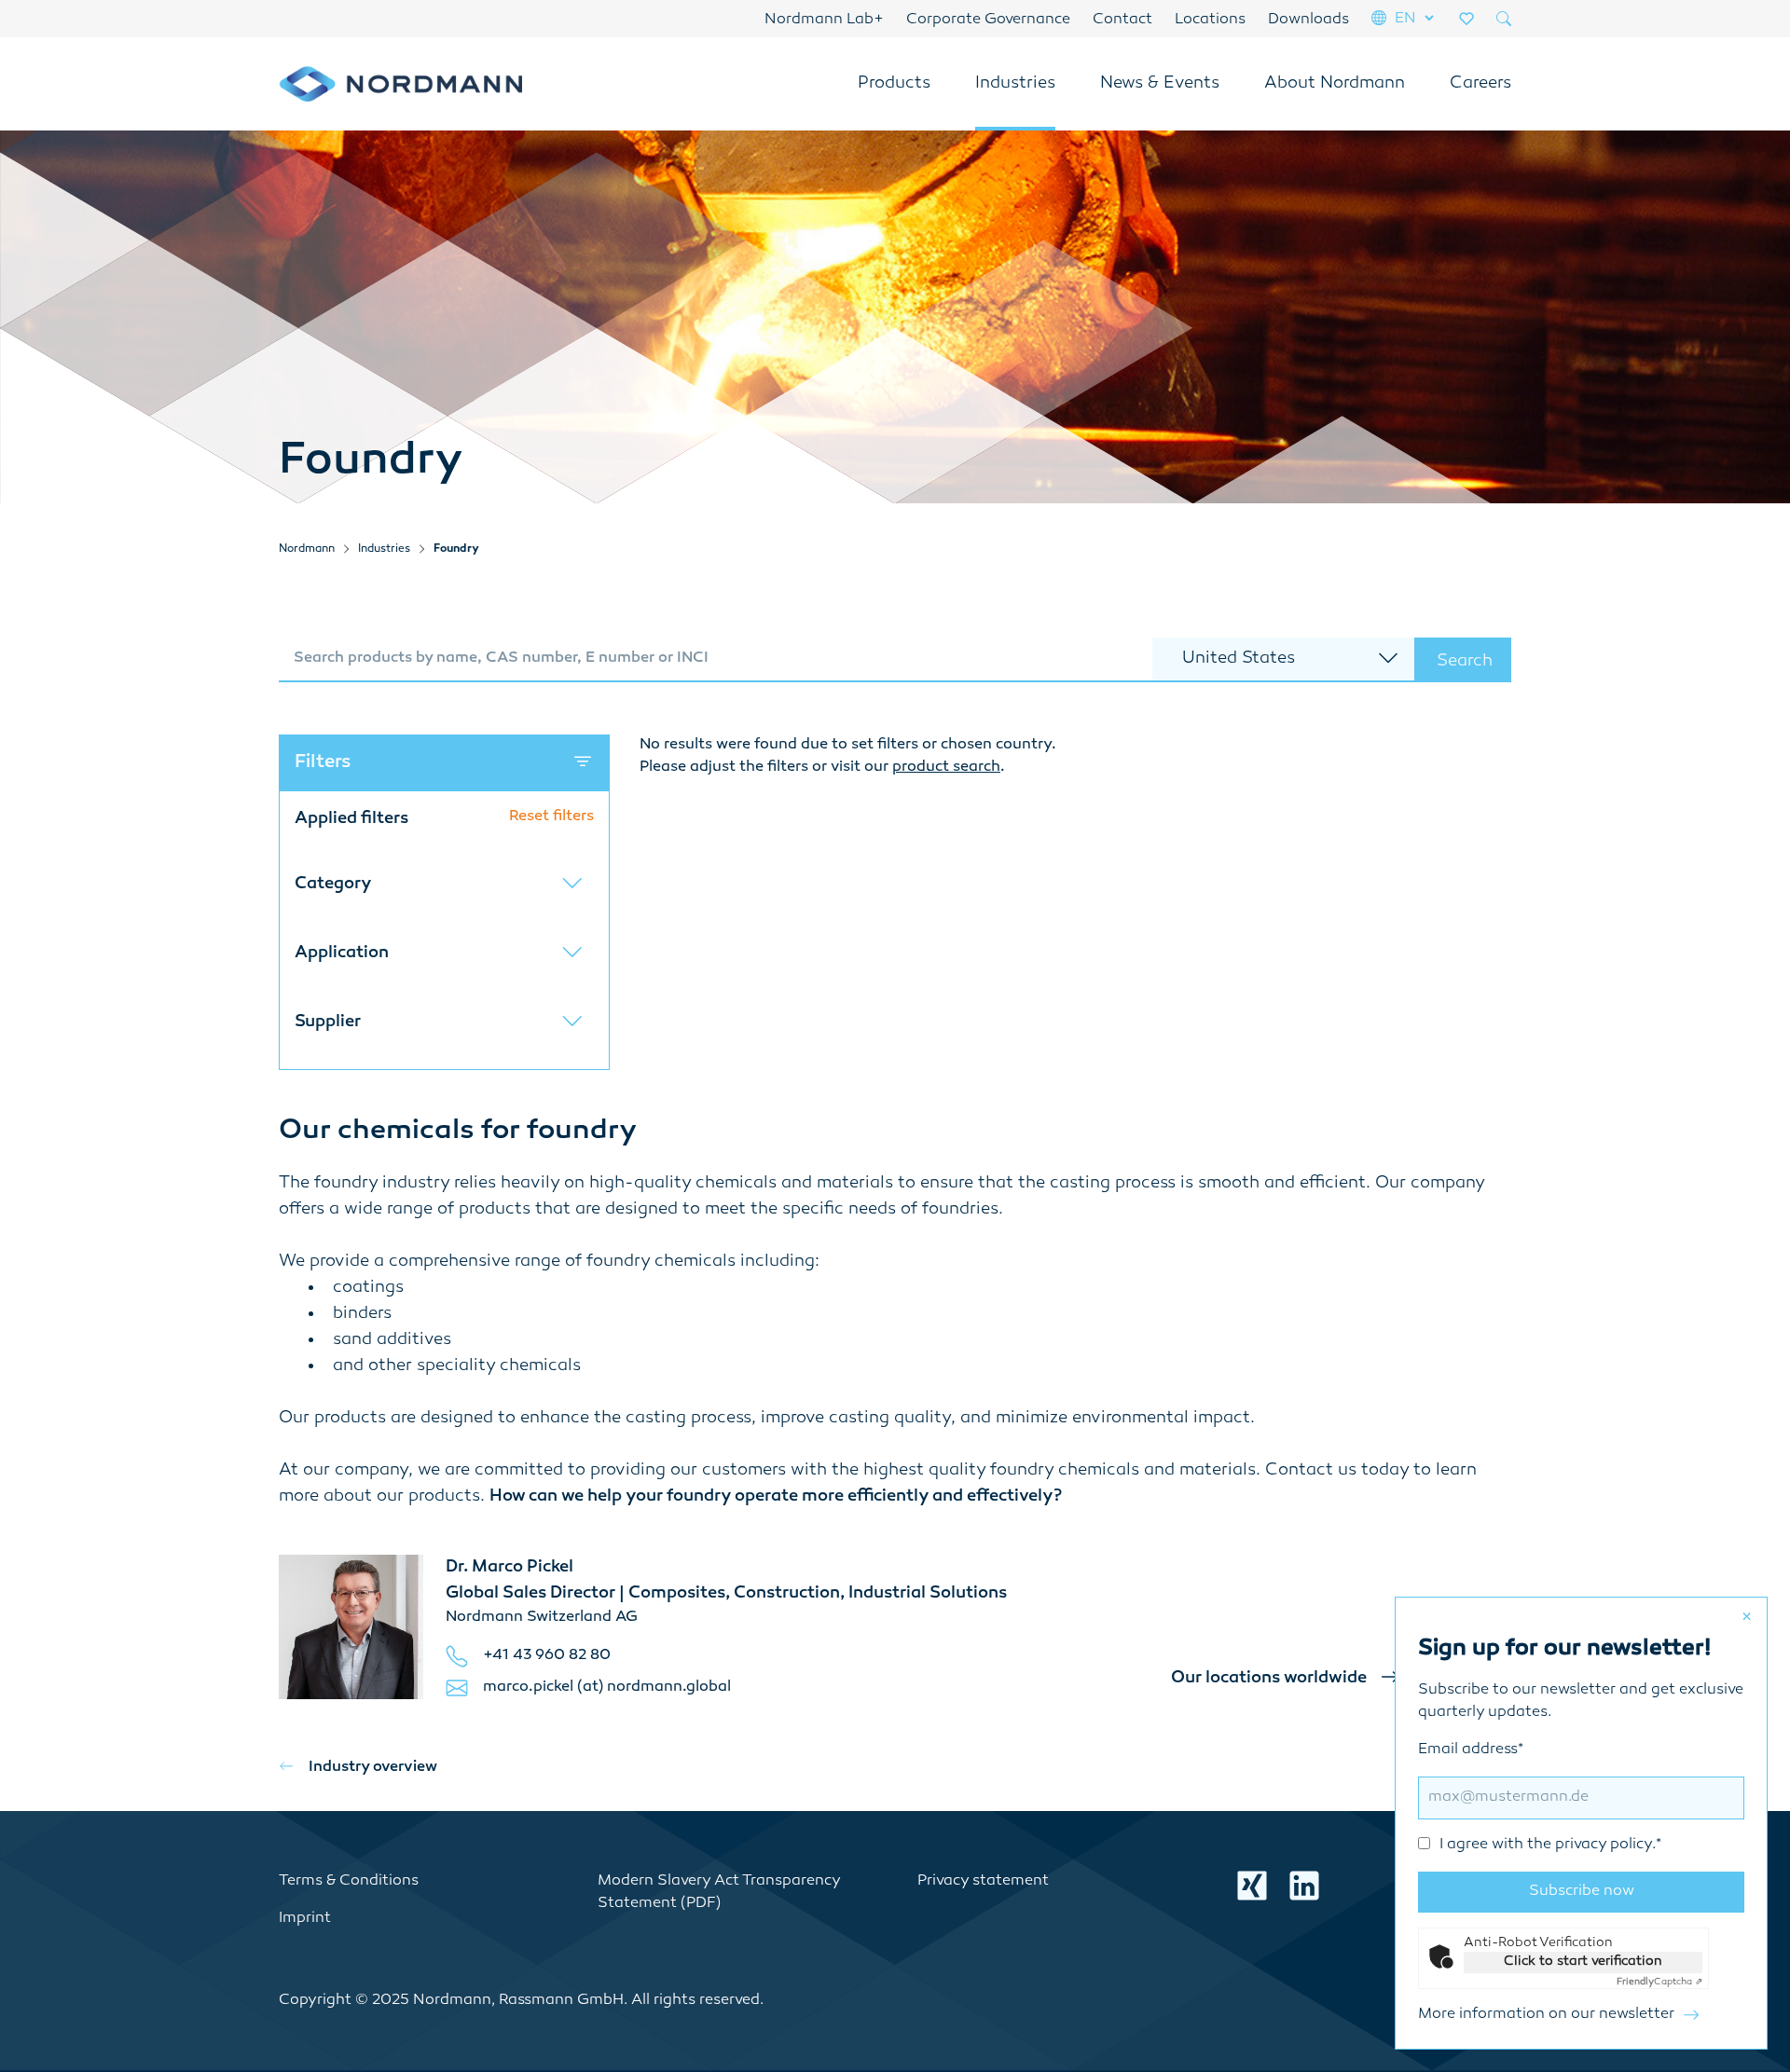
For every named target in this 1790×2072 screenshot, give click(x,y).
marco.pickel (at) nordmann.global (607, 1688)
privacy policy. (1605, 1845)
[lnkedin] (1304, 1886)
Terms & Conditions (349, 1881)
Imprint (305, 1919)
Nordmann (307, 549)
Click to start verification (1583, 1962)
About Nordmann (1335, 84)
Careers (1480, 84)
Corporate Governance (988, 20)
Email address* (1540, 1798)
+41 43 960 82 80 (547, 1656)
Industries (1015, 84)
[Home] (400, 84)
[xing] (1252, 1886)
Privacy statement (983, 1881)
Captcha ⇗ (1659, 1982)
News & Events (1160, 84)
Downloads (1308, 20)
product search (946, 768)
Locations (1210, 20)
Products (894, 84)
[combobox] (716, 660)
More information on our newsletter (1546, 2015)
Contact (1122, 20)
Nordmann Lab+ (824, 20)
